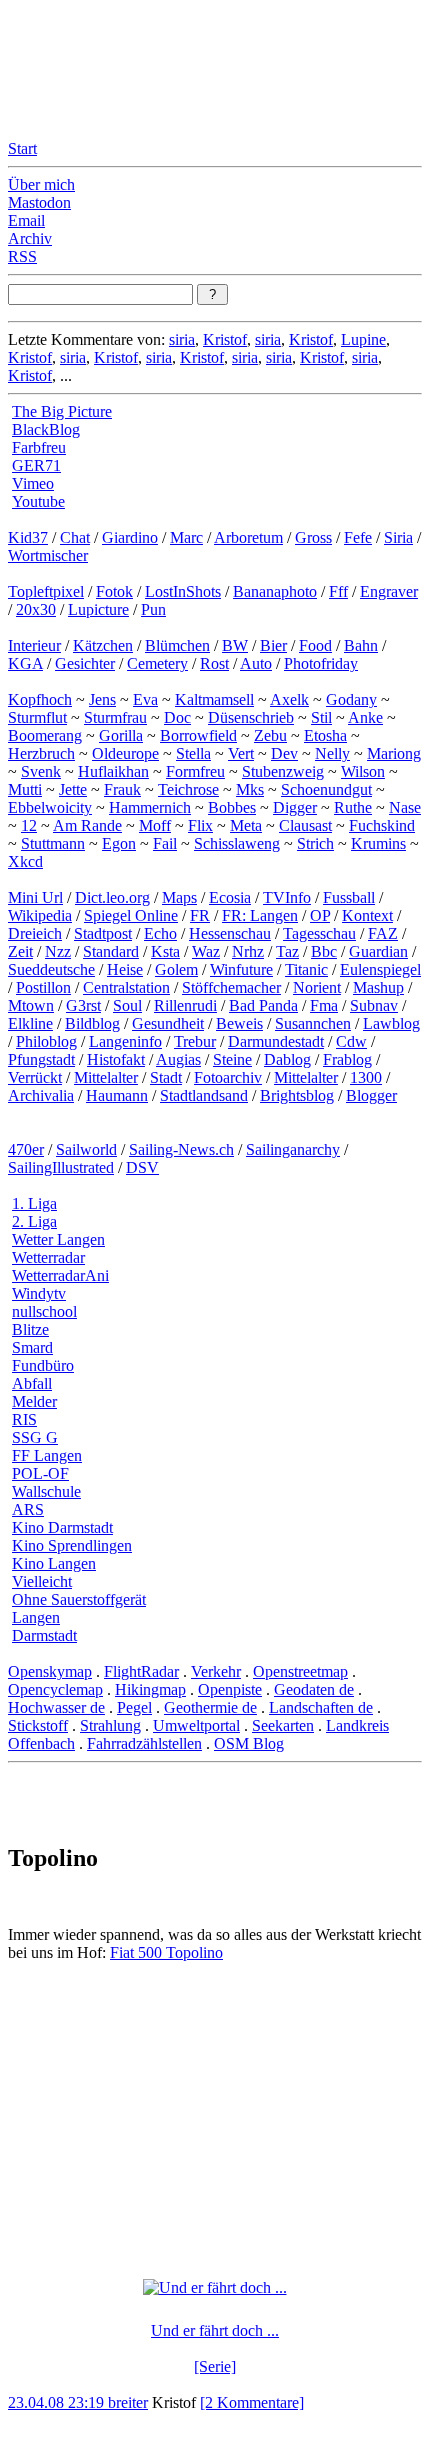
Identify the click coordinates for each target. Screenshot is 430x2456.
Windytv (39, 1293)
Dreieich (35, 933)
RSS (22, 256)
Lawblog (391, 1023)
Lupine (363, 339)
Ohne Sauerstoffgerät (79, 1599)
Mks (250, 789)
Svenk (41, 771)
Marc (186, 537)
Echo (160, 933)
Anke (365, 717)
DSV (142, 1167)
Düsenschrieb (251, 717)
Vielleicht (42, 1581)
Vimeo (33, 483)
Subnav (374, 1005)
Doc (177, 717)
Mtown (31, 1005)
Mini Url (35, 897)
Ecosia (230, 897)
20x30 (36, 609)
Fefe (358, 537)
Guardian (378, 951)
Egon (119, 843)
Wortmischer (48, 555)
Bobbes (232, 807)
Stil (321, 717)
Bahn (361, 645)
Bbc (324, 951)
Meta (246, 825)
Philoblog (46, 1041)
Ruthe (353, 807)
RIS (24, 1419)
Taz (287, 951)
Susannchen (313, 1023)
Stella (193, 753)
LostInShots (183, 591)
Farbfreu (39, 447)
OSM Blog (249, 1743)
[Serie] (215, 2366)
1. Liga (34, 1203)
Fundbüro (43, 1365)
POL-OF (40, 1473)
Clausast (305, 825)
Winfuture (241, 969)
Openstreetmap (300, 1671)
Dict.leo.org (112, 897)
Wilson (363, 771)
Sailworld (86, 1149)
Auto (256, 663)
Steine (232, 1059)
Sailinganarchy (293, 1149)
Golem (176, 969)
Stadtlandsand (204, 1095)
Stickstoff (38, 1725)
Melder (34, 1401)
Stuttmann (53, 843)
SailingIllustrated (61, 1167)
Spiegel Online (131, 915)
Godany (351, 699)
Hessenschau (230, 933)
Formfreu (195, 771)
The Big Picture (62, 411)
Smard (32, 1347)
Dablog (287, 1059)
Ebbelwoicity (50, 807)
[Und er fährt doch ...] (215, 2287)
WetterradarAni (60, 1275)
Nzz (58, 951)
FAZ (383, 933)
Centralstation (126, 987)
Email (26, 220)
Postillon (43, 987)
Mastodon (39, 202)
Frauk (122, 789)
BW (235, 645)
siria (182, 339)
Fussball (349, 897)
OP (320, 915)
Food (315, 645)
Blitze (30, 1329)
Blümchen (177, 645)
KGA (25, 663)
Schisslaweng (237, 843)
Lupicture (98, 609)
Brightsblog (297, 1095)
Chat (75, 537)
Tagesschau (319, 933)
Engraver (389, 591)
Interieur (34, 645)
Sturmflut (37, 717)
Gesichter (85, 663)
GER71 (36, 465)
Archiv (30, 238)
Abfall (32, 1383)
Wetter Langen (58, 1239)
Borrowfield (198, 735)
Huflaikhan (113, 771)
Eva (145, 699)
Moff (155, 825)
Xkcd (25, 861)
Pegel (134, 1707)
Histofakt (116, 1059)
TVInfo (287, 897)
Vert (241, 753)
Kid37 (28, 537)
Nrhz (248, 951)
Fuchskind (382, 825)
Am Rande (87, 825)
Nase (405, 807)
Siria (398, 537)
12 (29, 825)
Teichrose (188, 789)
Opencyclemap (55, 1689)
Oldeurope (125, 753)
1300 (366, 1077)
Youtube (38, 501)
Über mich (41, 184)
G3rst (83, 1005)
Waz (206, 951)
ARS (28, 1509)
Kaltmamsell (214, 699)
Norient (317, 987)
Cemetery (157, 663)
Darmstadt (44, 1635)
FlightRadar (141, 1671)
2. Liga (34, 1221)
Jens (102, 699)
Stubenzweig (283, 771)
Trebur (195, 1041)
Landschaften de (321, 1707)
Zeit (20, 951)
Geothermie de (210, 1707)
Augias (178, 1059)
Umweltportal (196, 1725)
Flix (200, 825)
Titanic (306, 969)
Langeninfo (125, 1041)
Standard (111, 951)
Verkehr (216, 1671)
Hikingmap (150, 1689)
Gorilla (121, 735)
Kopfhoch (40, 699)
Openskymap (50, 1671)
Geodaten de (314, 1689)
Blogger (371, 1095)
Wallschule (46, 1491)
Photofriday (321, 663)
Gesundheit (168, 1023)
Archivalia (41, 1095)
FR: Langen (260, 915)
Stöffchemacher (231, 987)
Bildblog (92, 1023)
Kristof (225, 339)
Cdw (351, 1041)
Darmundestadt (276, 1041)
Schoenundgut (326, 789)
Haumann (117, 1095)
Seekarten (283, 1725)
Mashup (378, 987)
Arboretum (248, 537)
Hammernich (150, 807)
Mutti (25, 789)
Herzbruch (41, 753)
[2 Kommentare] (252, 2402)
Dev (284, 753)
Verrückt (35, 1077)
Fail (165, 843)
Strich (315, 843)
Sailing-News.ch (181, 1149)
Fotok (114, 591)
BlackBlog (46, 429)
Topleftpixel (46, 591)
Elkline (30, 1023)
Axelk (289, 699)
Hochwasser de (56, 1707)
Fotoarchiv (228, 1077)
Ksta (165, 951)
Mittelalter (106, 1077)
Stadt (166, 1077)
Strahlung (110, 1725)
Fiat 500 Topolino (166, 1952)
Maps (179, 897)
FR (200, 915)
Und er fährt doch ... (215, 2330)
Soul (127, 1005)
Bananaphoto (275, 591)
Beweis (239, 1023)
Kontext (367, 915)
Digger (295, 807)
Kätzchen (103, 645)
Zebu (270, 735)
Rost (214, 663)
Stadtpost (103, 933)
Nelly (332, 753)
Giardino (130, 537)
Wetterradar (48, 1257)
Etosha (325, 735)
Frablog (347, 1059)
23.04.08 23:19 (58, 2402)
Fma (324, 1005)
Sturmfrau (115, 717)
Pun (153, 609)
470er (26, 1149)
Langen (36, 1617)
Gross (313, 537)
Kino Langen (54, 1563)
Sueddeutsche (51, 969)
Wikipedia (40, 915)
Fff (338, 591)
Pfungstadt (41, 1059)
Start (22, 148)
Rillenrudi (185, 1005)
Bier (273, 645)
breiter (128, 2402)
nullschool (44, 1311)
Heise (125, 969)
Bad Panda (263, 1005)
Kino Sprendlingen (72, 1545)
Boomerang (45, 735)
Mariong (394, 753)
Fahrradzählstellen (144, 1743)
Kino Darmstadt (62, 1527)
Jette (73, 789)
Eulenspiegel (380, 969)
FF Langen (47, 1455)
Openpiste (230, 1689)
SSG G (35, 1437)
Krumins (378, 843)
